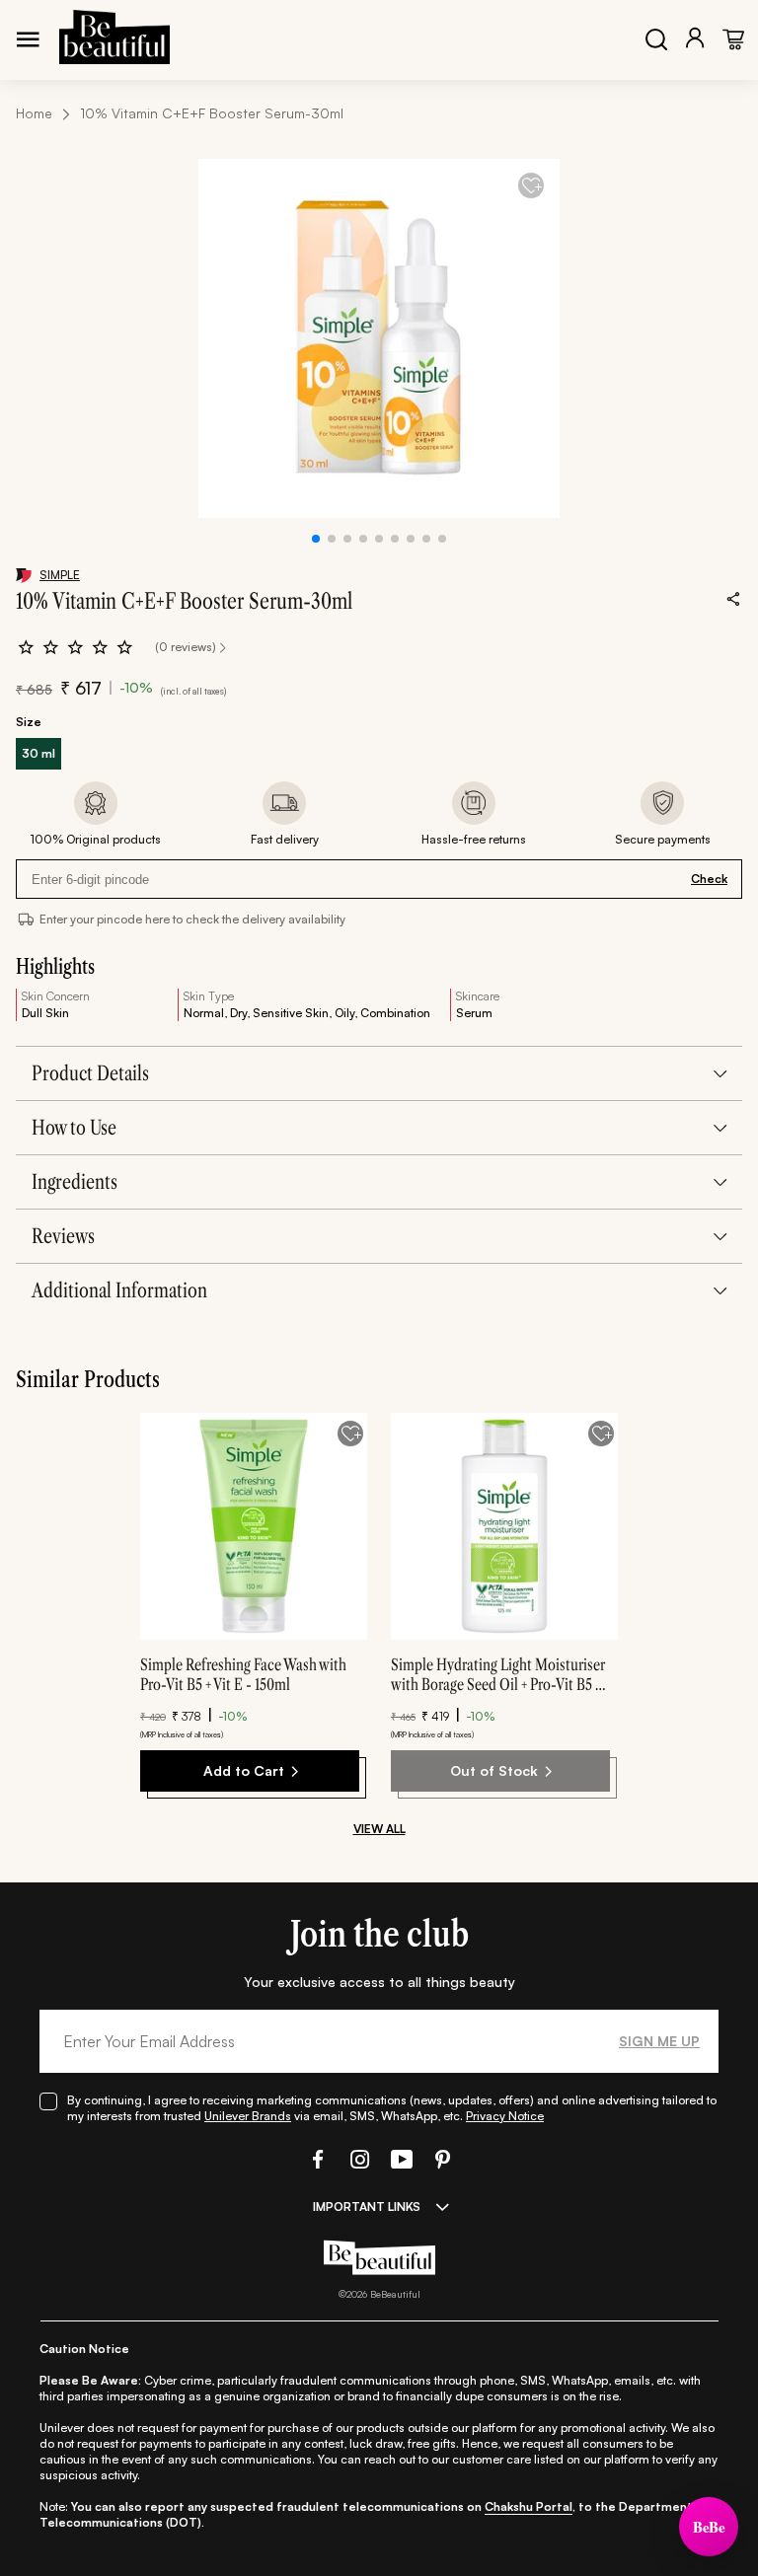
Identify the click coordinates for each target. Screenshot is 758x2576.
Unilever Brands (248, 2116)
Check (709, 879)
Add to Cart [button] (244, 1770)
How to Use (74, 1128)
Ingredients (75, 1182)
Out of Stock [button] (494, 1770)
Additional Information (119, 1290)
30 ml (38, 753)
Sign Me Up (659, 2041)
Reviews (63, 1236)
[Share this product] (733, 598)
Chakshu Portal (529, 2506)
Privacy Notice (505, 2116)
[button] (316, 2159)
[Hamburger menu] (28, 39)
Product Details (90, 1073)
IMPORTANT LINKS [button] (367, 2207)
